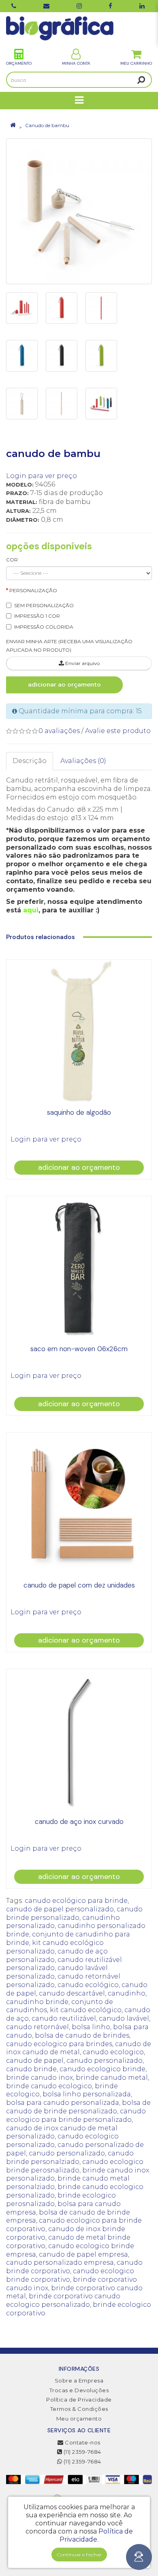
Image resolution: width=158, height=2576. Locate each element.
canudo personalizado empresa (60, 2263)
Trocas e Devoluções (79, 2390)
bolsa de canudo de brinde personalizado (78, 2107)
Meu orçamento (79, 2419)
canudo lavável (124, 2018)
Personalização (33, 590)
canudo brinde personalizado (74, 1913)
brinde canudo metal (112, 2078)
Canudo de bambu (47, 125)
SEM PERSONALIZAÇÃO (44, 605)
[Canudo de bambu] (79, 211)
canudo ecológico (88, 1985)
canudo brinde (31, 2069)
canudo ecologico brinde (102, 2069)
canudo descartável (72, 1993)
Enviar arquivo (82, 663)
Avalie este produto (118, 731)
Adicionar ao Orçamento (64, 684)
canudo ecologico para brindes (59, 2044)
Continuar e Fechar (79, 2554)
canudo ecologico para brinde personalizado (76, 2115)
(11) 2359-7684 (82, 2452)
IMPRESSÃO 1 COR (37, 616)
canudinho (127, 1993)
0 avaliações (59, 731)
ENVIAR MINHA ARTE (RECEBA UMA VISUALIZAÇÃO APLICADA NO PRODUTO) (69, 646)
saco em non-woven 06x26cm (79, 1349)
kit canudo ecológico (86, 2010)
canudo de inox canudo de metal (79, 2048)
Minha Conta (76, 63)
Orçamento (19, 63)
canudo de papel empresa (83, 2254)
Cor (12, 560)
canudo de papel (35, 2061)
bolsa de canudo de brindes (82, 2035)
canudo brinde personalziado (70, 2157)
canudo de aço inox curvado (79, 1821)
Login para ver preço (42, 476)
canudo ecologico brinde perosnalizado (75, 2166)
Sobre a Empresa (79, 2380)
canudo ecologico (113, 2052)
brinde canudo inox (39, 2078)
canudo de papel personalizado (60, 1909)
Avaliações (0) (83, 761)
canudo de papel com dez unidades (79, 1585)
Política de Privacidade (79, 2400)
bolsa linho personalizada (87, 2094)
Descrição (30, 761)
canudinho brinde (37, 2002)
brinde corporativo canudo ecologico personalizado (63, 2300)
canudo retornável (37, 2027)
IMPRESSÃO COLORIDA (44, 627)
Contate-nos (82, 2442)
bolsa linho (91, 2027)
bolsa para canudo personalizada (63, 2103)
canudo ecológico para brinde (76, 1901)
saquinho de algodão (79, 1112)
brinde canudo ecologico (49, 2086)
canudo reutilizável (64, 2018)
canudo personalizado (105, 2061)
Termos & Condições (79, 2409)
